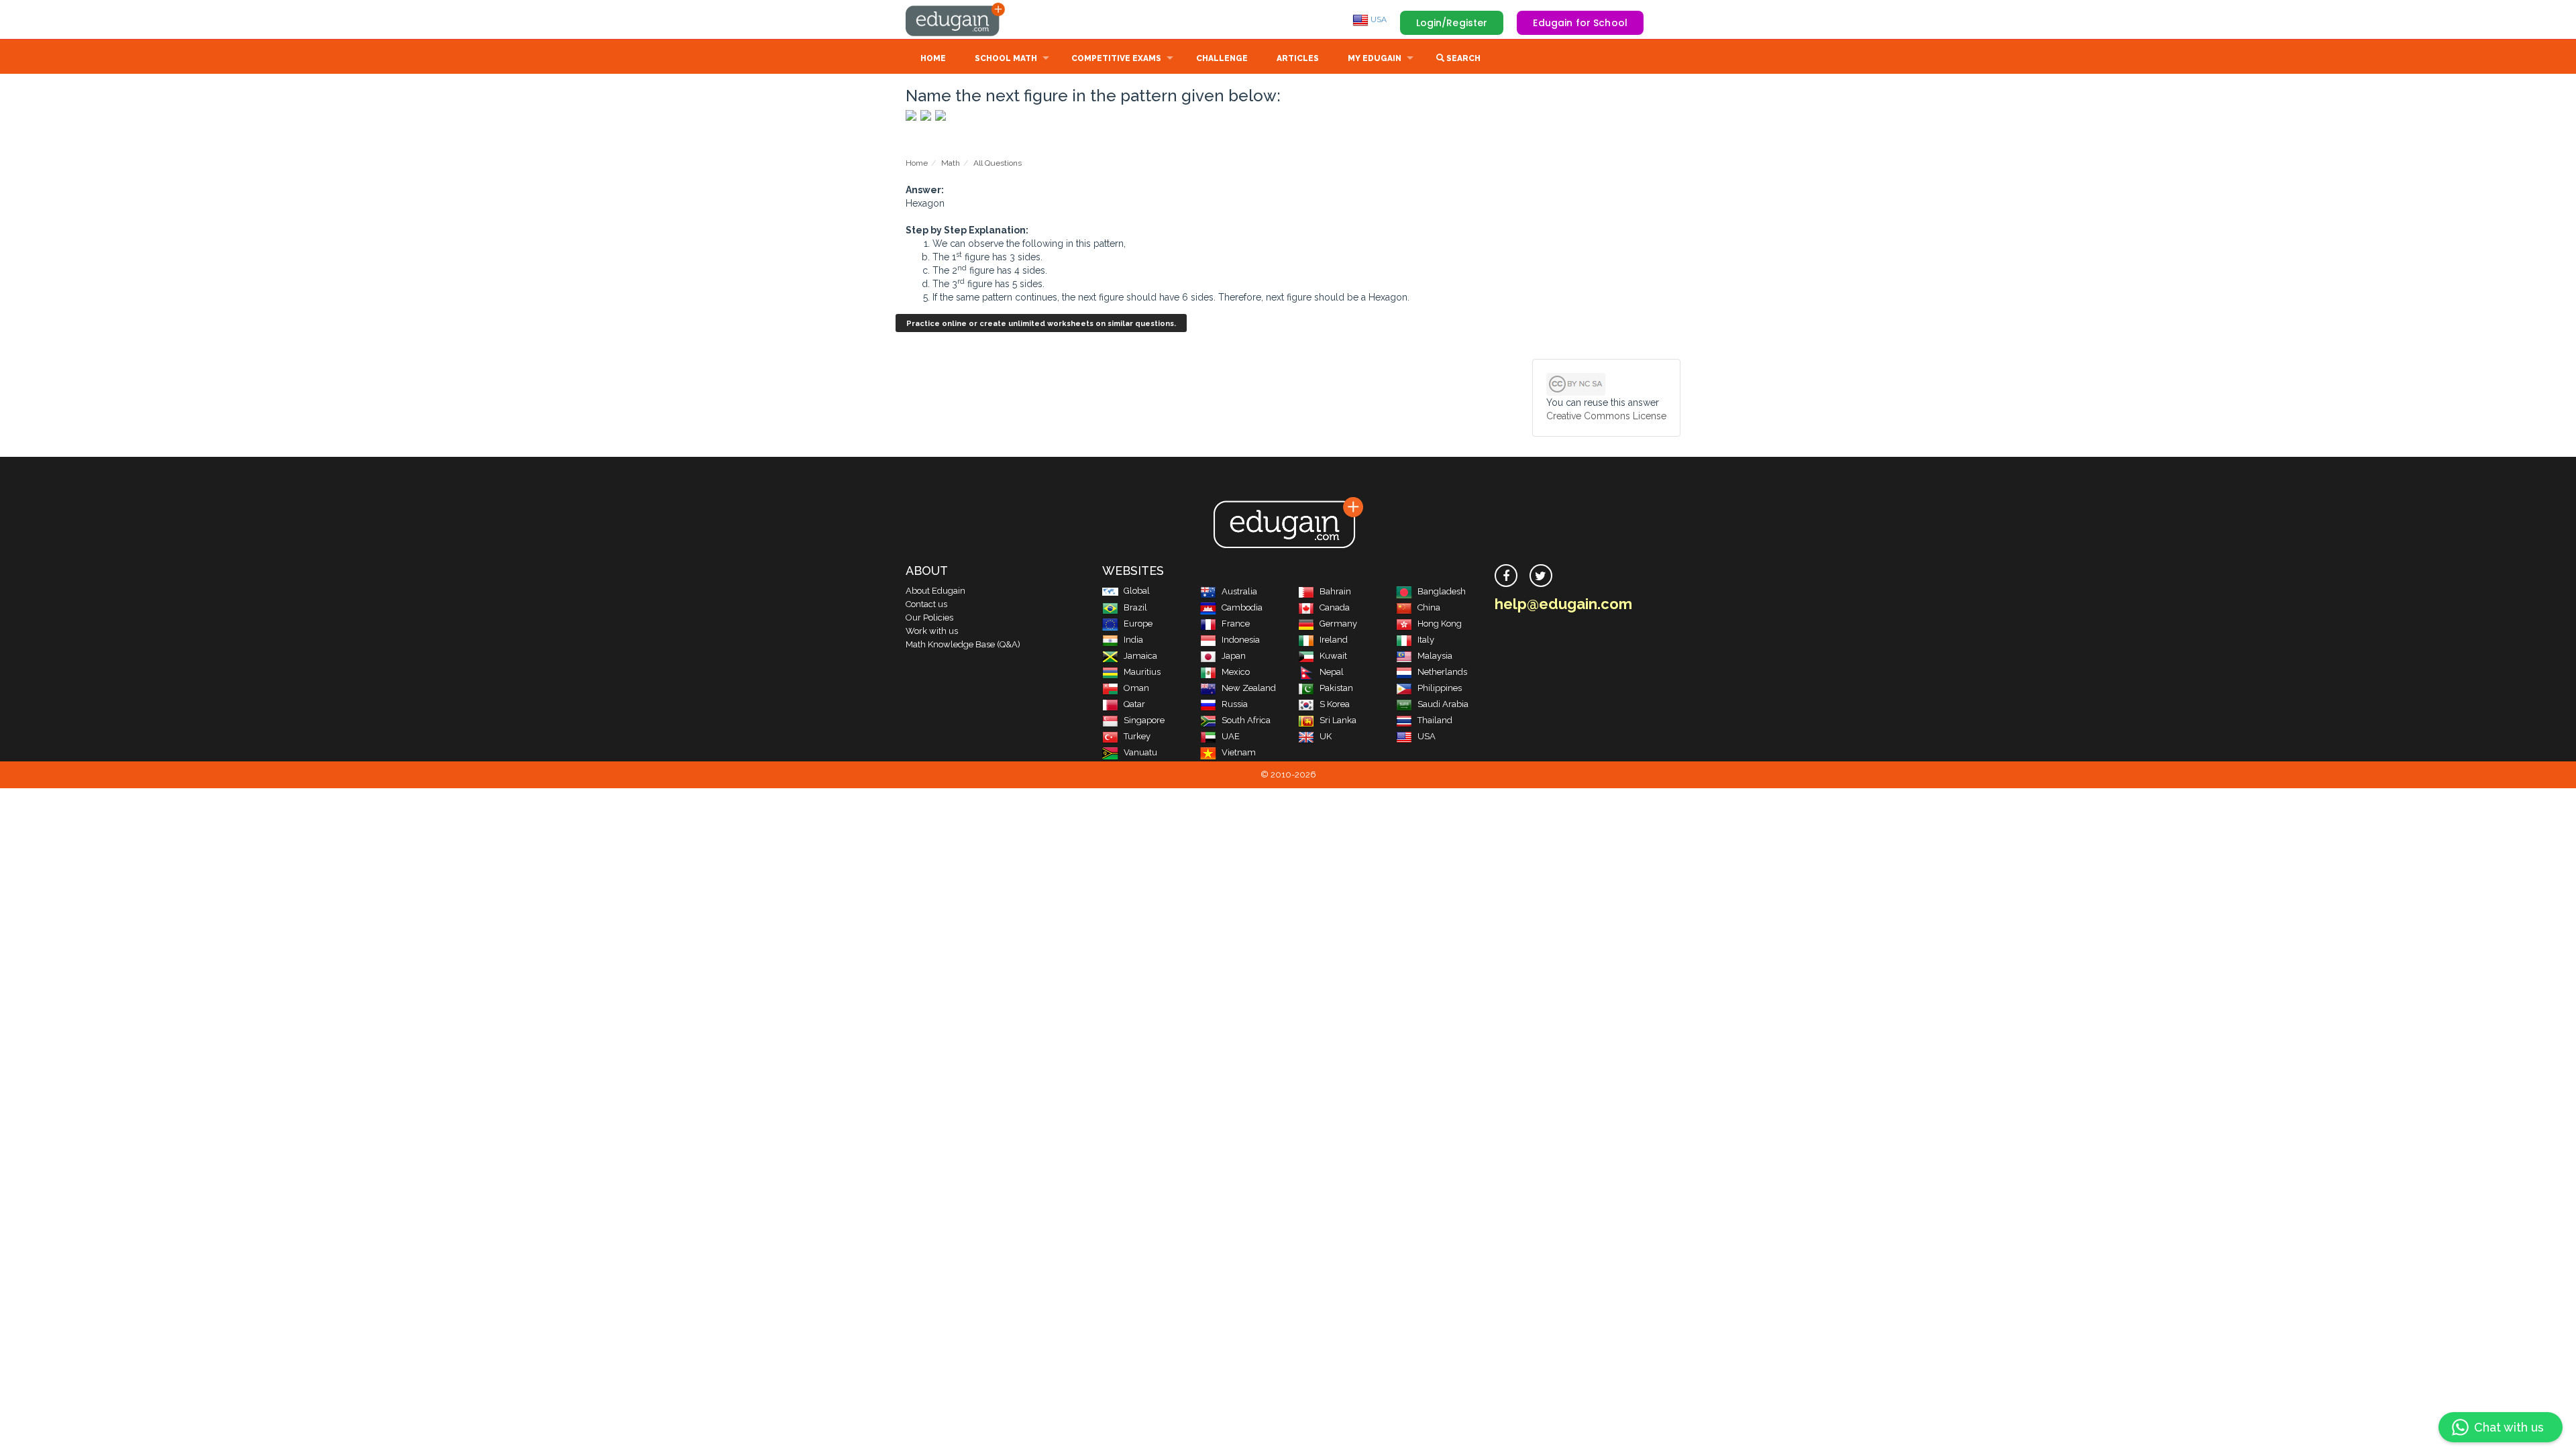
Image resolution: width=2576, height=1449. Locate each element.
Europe (1138, 624)
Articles (1298, 58)
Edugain (956, 19)
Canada (1335, 607)
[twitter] (1541, 576)
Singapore (1144, 720)
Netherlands (1442, 672)
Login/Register (1452, 23)
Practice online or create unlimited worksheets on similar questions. (1041, 324)
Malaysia (1435, 656)
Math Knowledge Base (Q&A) (963, 644)
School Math (1006, 58)
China (1429, 607)
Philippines (1440, 688)
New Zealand (1249, 688)
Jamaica (1140, 656)
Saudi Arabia (1443, 704)
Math (951, 163)
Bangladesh (1442, 591)
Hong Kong (1440, 624)
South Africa (1246, 720)
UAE (1231, 736)
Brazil (1135, 607)
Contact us (926, 604)
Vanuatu (1140, 752)
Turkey (1137, 736)
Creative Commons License (1606, 416)
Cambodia (1242, 607)
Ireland (1334, 640)
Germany (1338, 624)
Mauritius (1142, 672)
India (1133, 640)
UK (1326, 736)
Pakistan (1336, 688)
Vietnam (1239, 752)
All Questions (998, 163)
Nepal (1332, 672)
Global (1137, 591)
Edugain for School (1580, 23)
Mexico (1236, 672)
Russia (1235, 704)
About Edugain (935, 591)
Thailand (1435, 720)
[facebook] (1506, 576)
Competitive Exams (1116, 58)
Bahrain (1335, 591)
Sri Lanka (1338, 720)
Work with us (932, 631)
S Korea (1335, 704)
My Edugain (1375, 58)
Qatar (1134, 704)
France (1236, 624)
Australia (1239, 591)
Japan (1234, 656)
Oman (1136, 688)
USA (1378, 19)
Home (933, 58)
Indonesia (1241, 640)
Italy (1426, 640)
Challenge (1222, 58)
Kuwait (1333, 656)
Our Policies (929, 618)
